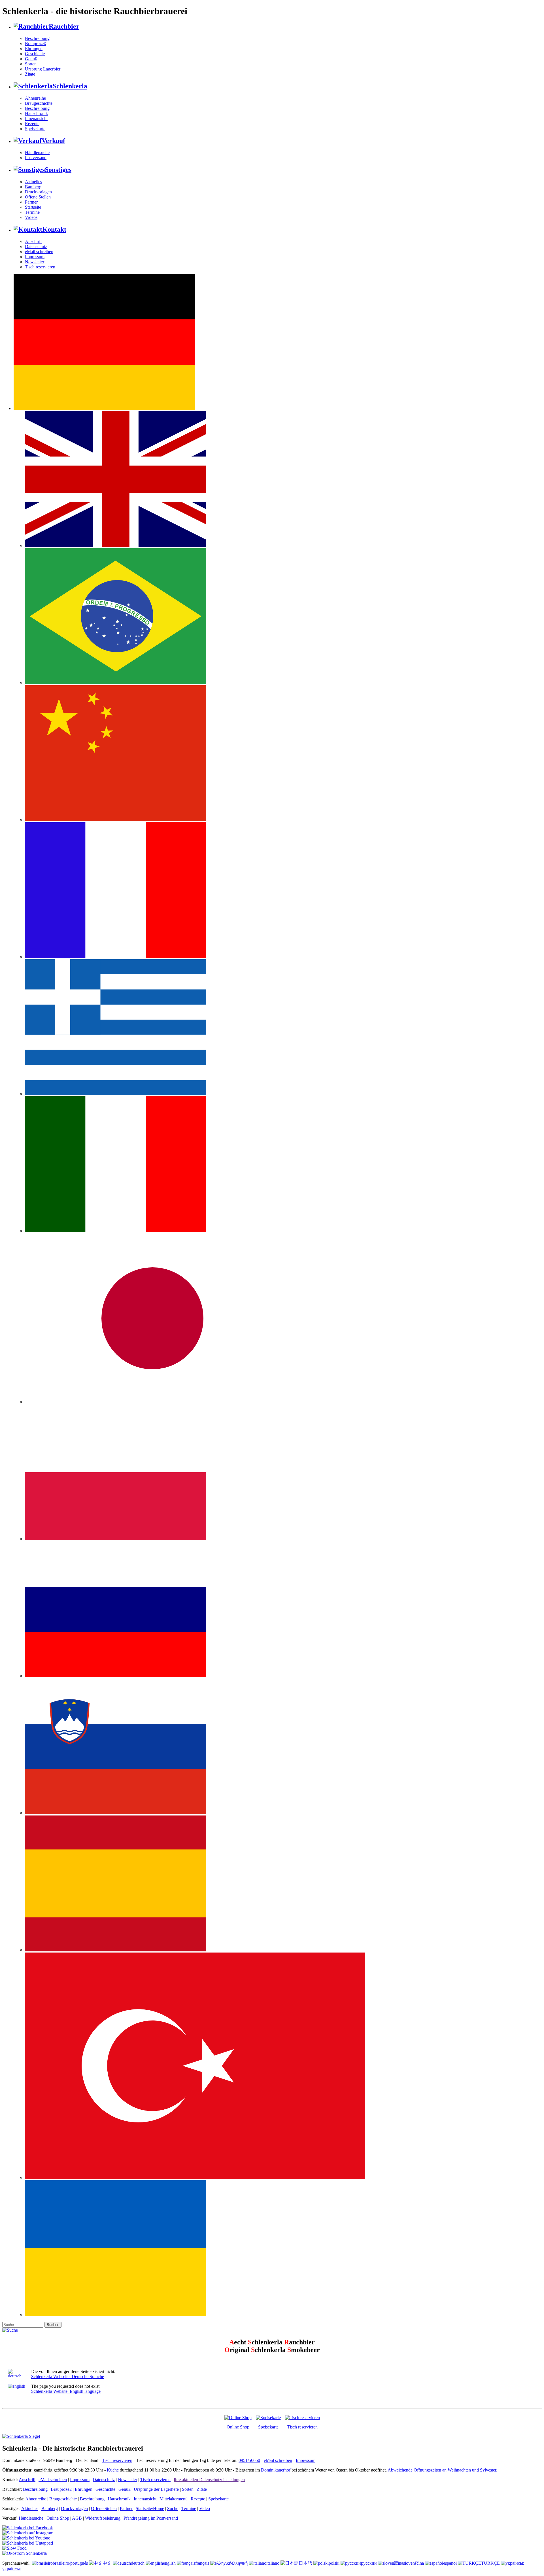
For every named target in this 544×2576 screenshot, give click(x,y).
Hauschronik (36, 113)
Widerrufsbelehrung (103, 2518)
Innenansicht (36, 118)
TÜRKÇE (490, 2563)
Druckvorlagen (38, 192)
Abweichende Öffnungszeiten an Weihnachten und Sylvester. (442, 2470)
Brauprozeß (35, 43)
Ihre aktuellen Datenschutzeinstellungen (209, 2480)
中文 (107, 2563)
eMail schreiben (39, 252)
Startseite (33, 207)
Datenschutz (36, 246)
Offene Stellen (38, 197)
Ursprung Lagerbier (43, 69)
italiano (273, 2563)
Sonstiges (58, 170)
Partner (31, 202)
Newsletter (35, 262)
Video (205, 2508)
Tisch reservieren (40, 267)
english (169, 2563)
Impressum (35, 257)
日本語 (305, 2563)
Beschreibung (37, 38)
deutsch (138, 2563)
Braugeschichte (39, 103)
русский (369, 2563)
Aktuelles (33, 182)
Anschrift (33, 241)
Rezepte (32, 124)
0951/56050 (249, 2460)
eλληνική (239, 2563)
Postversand (36, 158)
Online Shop (238, 2427)
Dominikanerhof (276, 2470)
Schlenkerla (70, 86)
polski (334, 2563)
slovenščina (414, 2563)
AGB (77, 2518)
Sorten (31, 64)
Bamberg (33, 187)
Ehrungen (34, 49)
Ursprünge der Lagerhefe (156, 2489)
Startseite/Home (150, 2508)
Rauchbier (64, 26)
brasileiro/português (70, 2563)
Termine (32, 212)
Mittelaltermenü (174, 2499)
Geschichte (35, 54)
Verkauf (53, 141)
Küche (113, 2470)
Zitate (30, 74)
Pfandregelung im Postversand (151, 2518)
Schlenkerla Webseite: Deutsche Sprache (68, 2377)
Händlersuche (37, 152)
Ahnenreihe (35, 98)
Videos (31, 217)
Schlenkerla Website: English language (66, 2391)
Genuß (31, 59)
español (450, 2563)
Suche (173, 2508)
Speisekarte (35, 129)
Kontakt (54, 229)
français (202, 2563)
